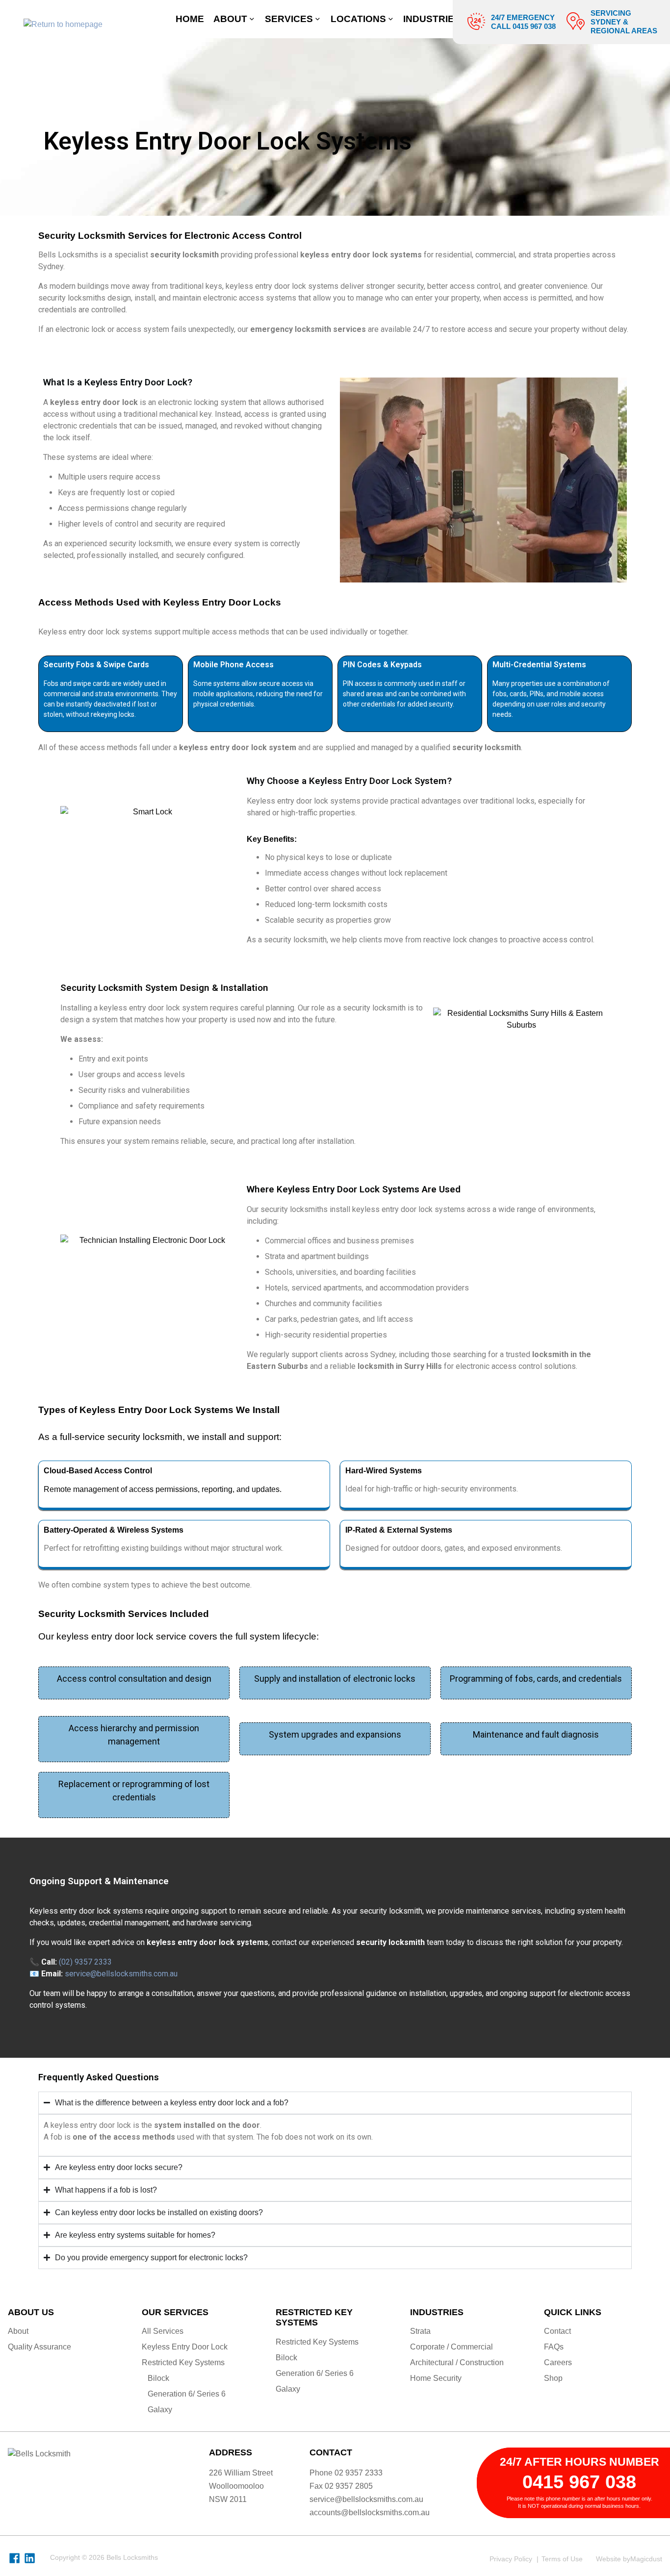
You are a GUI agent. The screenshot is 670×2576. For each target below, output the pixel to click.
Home (190, 19)
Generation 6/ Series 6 (187, 2394)
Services (289, 19)
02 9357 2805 (349, 2486)
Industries (432, 19)
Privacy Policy (511, 2559)
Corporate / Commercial (451, 2347)
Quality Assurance (39, 2347)
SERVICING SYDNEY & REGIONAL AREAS (624, 22)
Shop (553, 2378)
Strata (420, 2331)
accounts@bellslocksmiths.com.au (370, 2513)
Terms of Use (562, 2559)
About (230, 19)
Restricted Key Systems (183, 2362)
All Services (163, 2331)
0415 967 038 (579, 2482)
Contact (557, 2331)
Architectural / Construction (457, 2362)
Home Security (436, 2378)
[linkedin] (30, 2558)
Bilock (158, 2378)
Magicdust (646, 2559)
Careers (558, 2362)
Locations (358, 19)
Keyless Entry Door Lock (185, 2347)
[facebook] (14, 2558)
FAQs (554, 2347)
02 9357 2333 (359, 2473)
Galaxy (160, 2410)
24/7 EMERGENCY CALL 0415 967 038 (523, 22)
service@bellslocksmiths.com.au (366, 2499)
